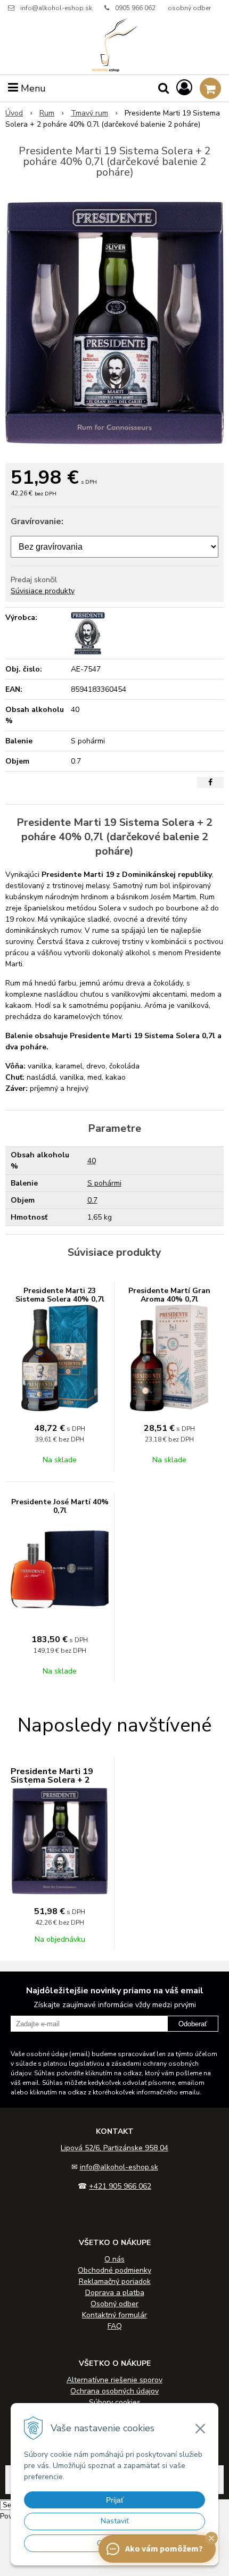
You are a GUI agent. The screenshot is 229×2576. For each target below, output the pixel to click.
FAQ (115, 2326)
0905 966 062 (135, 8)
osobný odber (189, 8)
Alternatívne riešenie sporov (114, 2380)
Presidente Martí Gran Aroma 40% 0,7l (169, 1295)
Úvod (14, 113)
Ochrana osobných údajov (114, 2391)
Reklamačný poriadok (115, 2281)
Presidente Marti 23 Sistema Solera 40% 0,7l (60, 1295)
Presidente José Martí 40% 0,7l (60, 1506)
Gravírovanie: (37, 521)
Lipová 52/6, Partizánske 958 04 (114, 2148)
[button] (211, 2538)
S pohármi (104, 1183)
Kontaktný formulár (114, 2315)
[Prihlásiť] (184, 88)
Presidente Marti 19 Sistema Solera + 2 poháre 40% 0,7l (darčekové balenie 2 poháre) (54, 1788)
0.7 (92, 1200)
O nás (114, 2259)
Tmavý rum (89, 113)
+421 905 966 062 (120, 2186)
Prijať (115, 2500)
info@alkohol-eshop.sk (56, 8)
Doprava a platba (115, 2293)
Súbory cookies (115, 2402)
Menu (32, 88)
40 (92, 1161)
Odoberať (193, 2024)
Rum (47, 113)
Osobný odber (114, 2304)
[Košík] (210, 88)
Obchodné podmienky (114, 2270)
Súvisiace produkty (43, 591)
